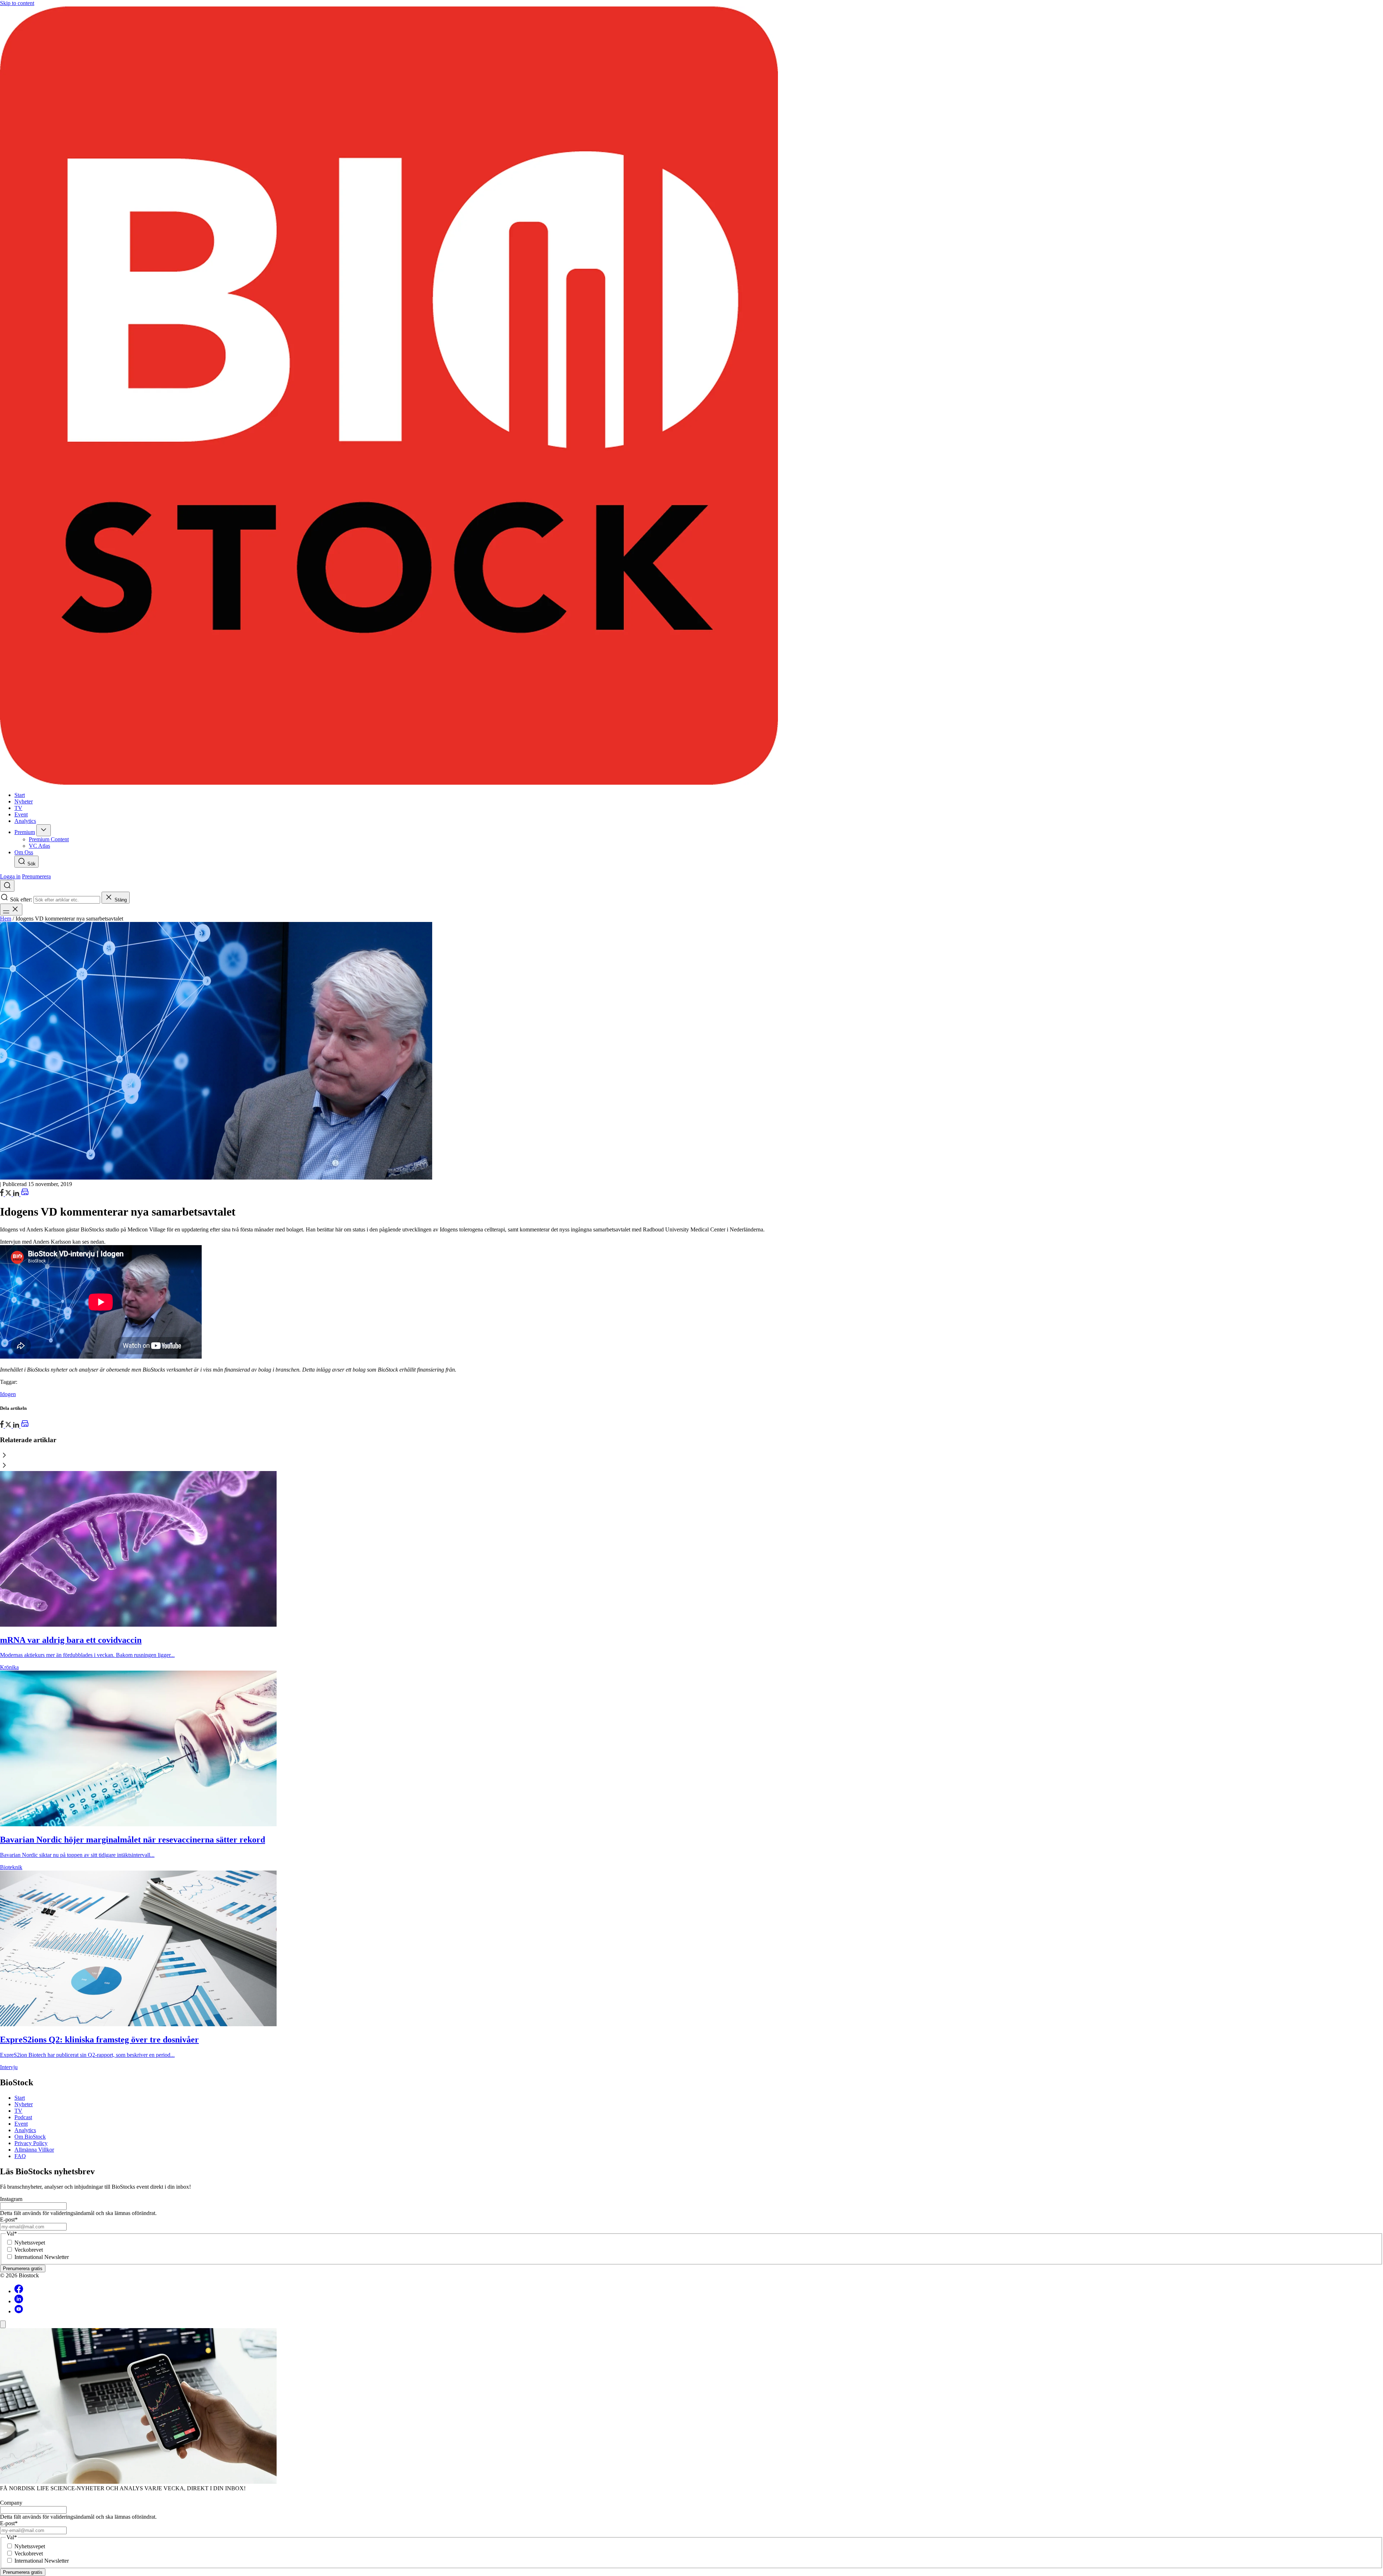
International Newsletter (42, 2257)
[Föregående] (691, 1456)
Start (20, 2098)
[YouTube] (19, 2311)
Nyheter (24, 2104)
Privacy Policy (31, 2143)
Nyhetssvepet (30, 2243)
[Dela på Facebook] (3, 1194)
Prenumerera (36, 876)
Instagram (11, 2199)
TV (18, 2111)
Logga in (10, 876)
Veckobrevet (29, 2250)
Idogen (8, 1394)
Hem (6, 919)
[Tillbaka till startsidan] (691, 396)
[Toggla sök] (7, 886)
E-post (9, 2220)
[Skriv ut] (25, 1194)
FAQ (20, 2156)
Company (11, 2503)
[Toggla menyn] (11, 910)
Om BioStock (30, 2137)
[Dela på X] (9, 1194)
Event (21, 2124)
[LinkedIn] (17, 1194)
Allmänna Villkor (34, 2150)
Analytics (25, 2130)
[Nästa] (691, 1466)
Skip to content (17, 3)
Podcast (23, 2117)
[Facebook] (19, 2291)
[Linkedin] (19, 2301)
